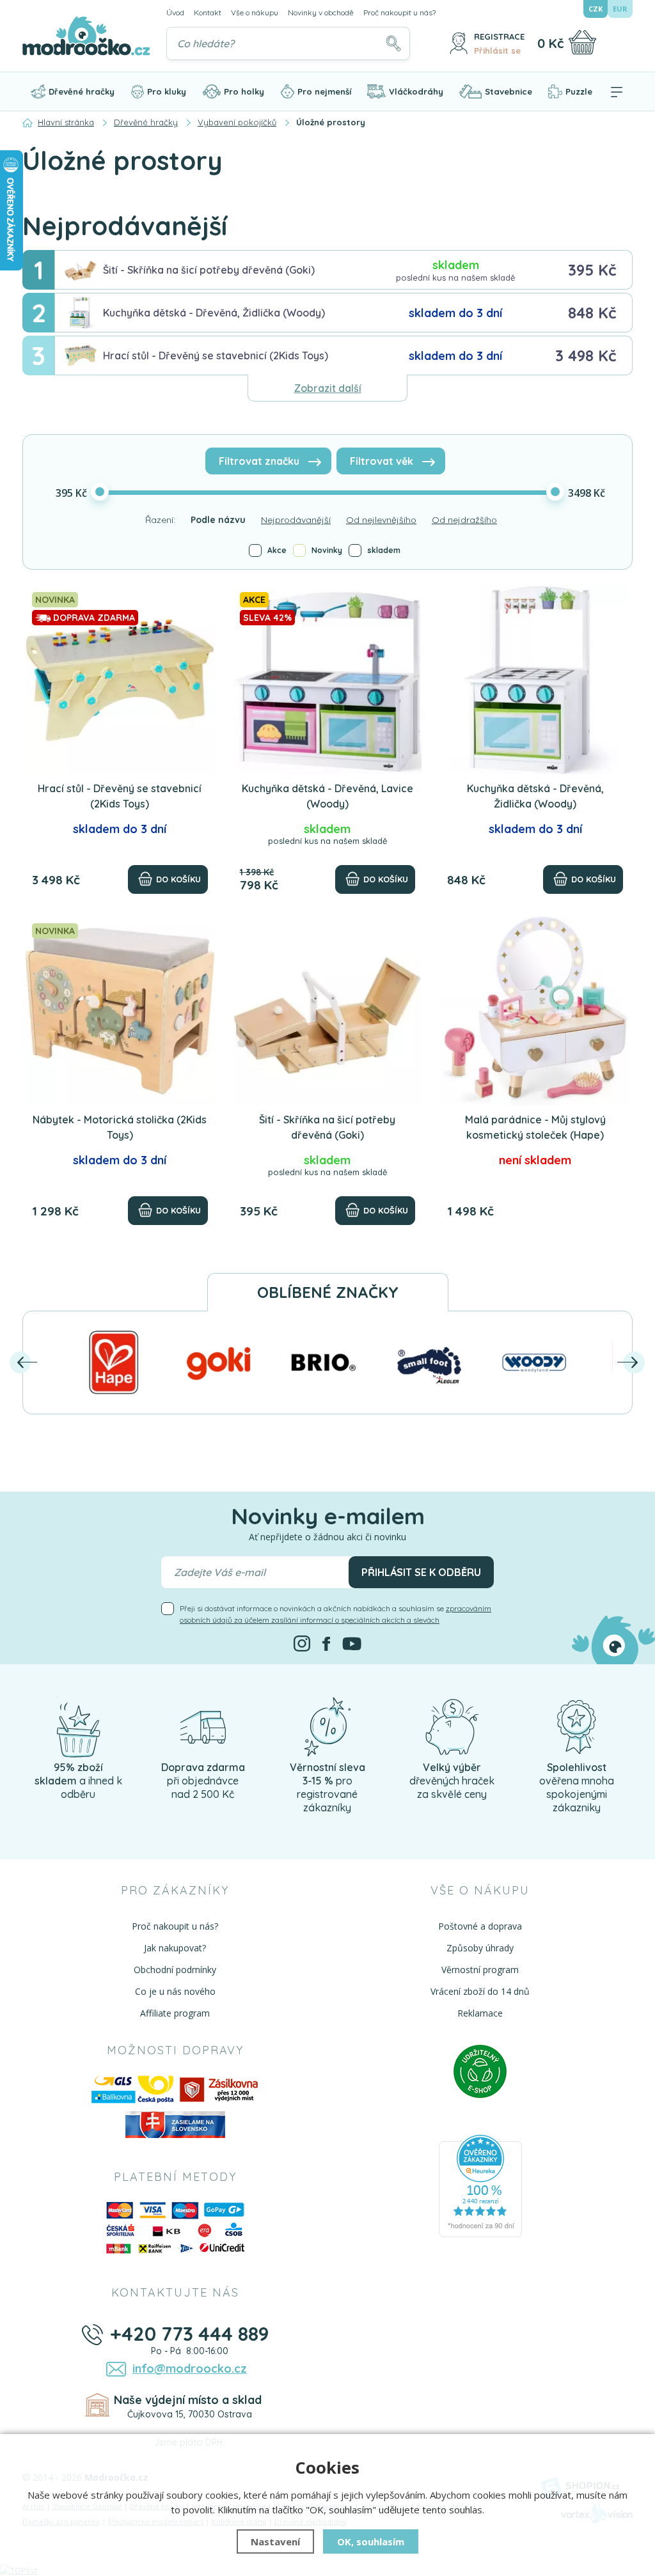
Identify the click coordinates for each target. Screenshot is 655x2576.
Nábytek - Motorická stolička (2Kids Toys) (120, 1127)
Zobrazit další (328, 388)
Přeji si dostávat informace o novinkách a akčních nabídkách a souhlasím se (335, 1614)
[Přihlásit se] (459, 43)
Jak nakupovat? (175, 1948)
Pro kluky (167, 91)
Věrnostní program (480, 1970)
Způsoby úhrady (480, 1948)
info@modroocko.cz (190, 2369)
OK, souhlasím (371, 2541)
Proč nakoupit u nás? (399, 12)
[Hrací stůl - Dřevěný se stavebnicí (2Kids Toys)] (120, 680)
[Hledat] (393, 43)
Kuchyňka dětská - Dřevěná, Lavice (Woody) (327, 796)
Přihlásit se (497, 51)
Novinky (327, 550)
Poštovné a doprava (480, 1926)
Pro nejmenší (324, 91)
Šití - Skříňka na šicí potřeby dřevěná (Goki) (209, 270)
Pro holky (244, 91)
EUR (620, 9)
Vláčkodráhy (416, 91)
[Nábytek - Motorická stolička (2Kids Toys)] (120, 1011)
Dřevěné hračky (82, 91)
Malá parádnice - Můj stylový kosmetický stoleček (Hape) (535, 1127)
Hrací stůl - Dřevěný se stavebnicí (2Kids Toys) (216, 355)
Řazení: (160, 520)
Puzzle (579, 91)
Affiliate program (175, 2013)
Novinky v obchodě (321, 12)
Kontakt (208, 12)
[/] (78, 1726)
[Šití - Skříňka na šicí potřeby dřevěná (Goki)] (328, 1011)
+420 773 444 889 (190, 2334)
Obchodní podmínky (175, 1970)
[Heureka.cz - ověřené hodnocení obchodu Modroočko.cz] (480, 2185)
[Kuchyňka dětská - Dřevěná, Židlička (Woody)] (535, 680)
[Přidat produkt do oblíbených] (199, 601)
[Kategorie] (617, 91)
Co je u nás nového (175, 1991)
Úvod (175, 12)
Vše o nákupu (255, 12)
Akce (277, 550)
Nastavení (275, 2541)
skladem (384, 550)
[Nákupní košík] (582, 42)
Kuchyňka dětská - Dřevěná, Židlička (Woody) (214, 313)
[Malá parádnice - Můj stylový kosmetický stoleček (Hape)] (535, 1011)
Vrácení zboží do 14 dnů (480, 1991)
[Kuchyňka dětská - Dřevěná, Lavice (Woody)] (328, 680)
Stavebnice (509, 91)
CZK (596, 9)
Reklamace (480, 2013)
